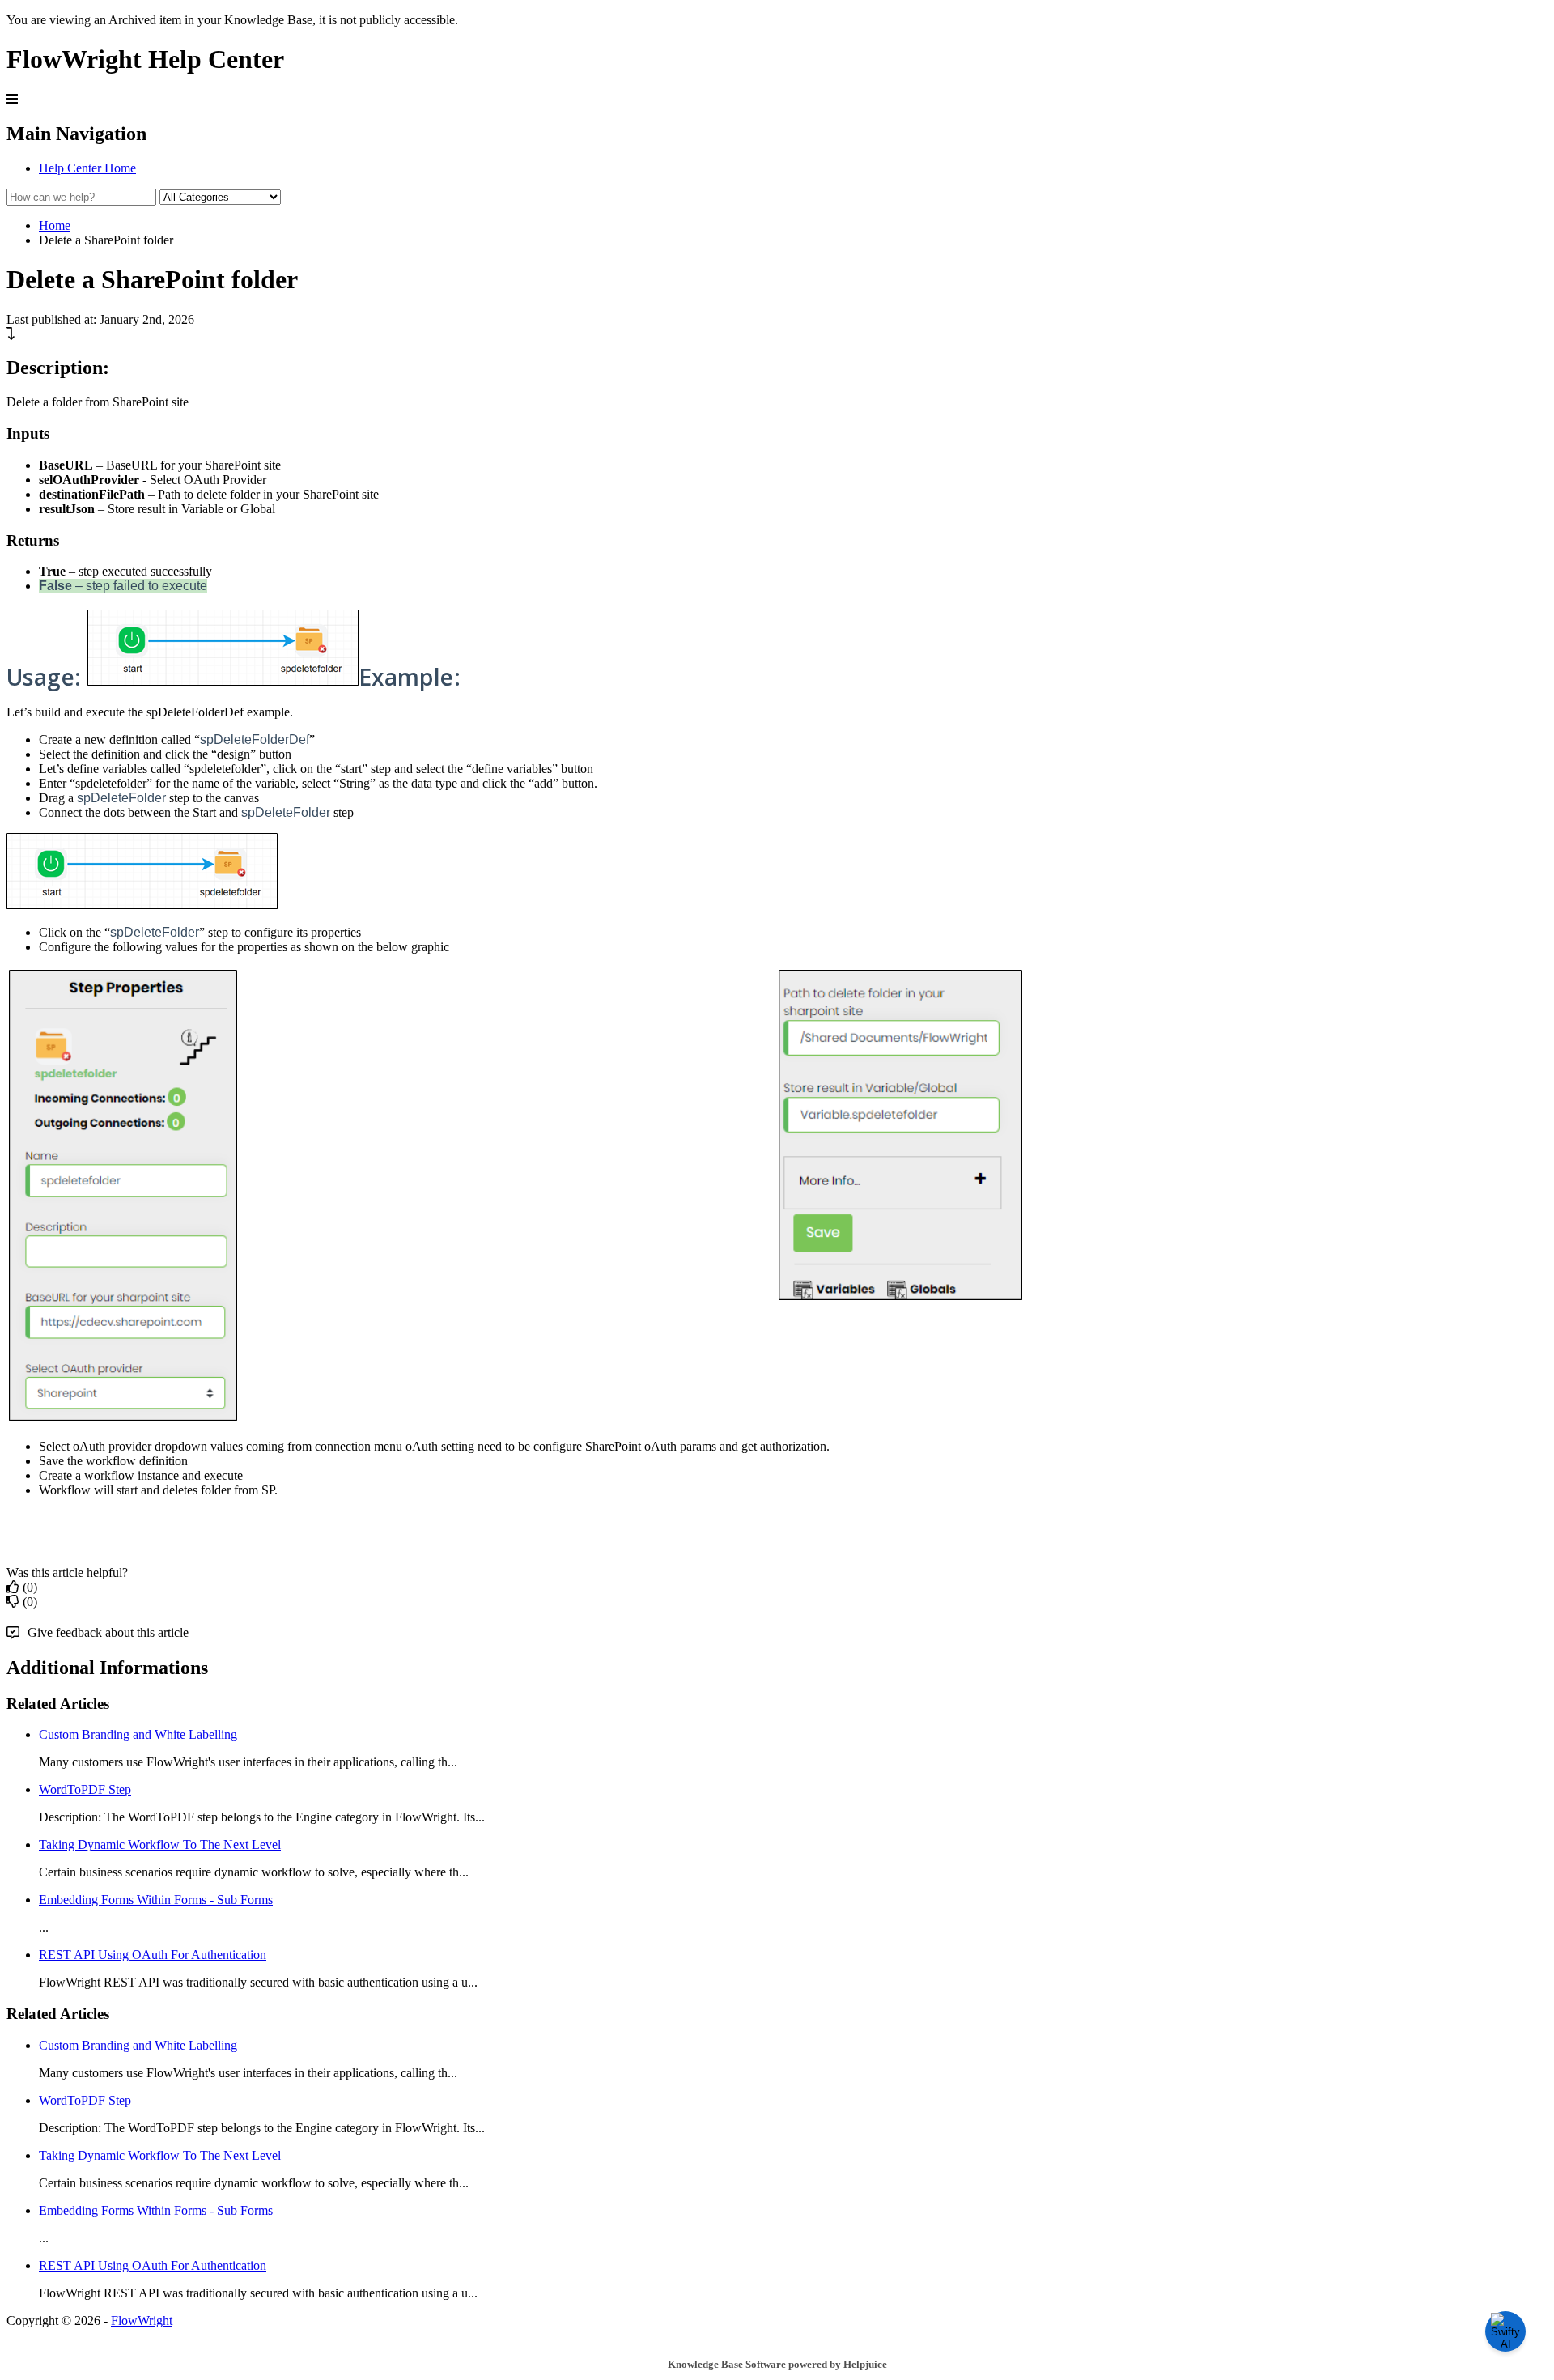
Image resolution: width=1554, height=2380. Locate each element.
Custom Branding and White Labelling (138, 1734)
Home (55, 225)
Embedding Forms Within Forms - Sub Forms (156, 1900)
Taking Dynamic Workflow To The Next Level (160, 1844)
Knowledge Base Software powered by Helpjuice (777, 2364)
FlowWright (142, 2320)
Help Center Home (87, 168)
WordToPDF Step (85, 1789)
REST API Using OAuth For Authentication (153, 1955)
